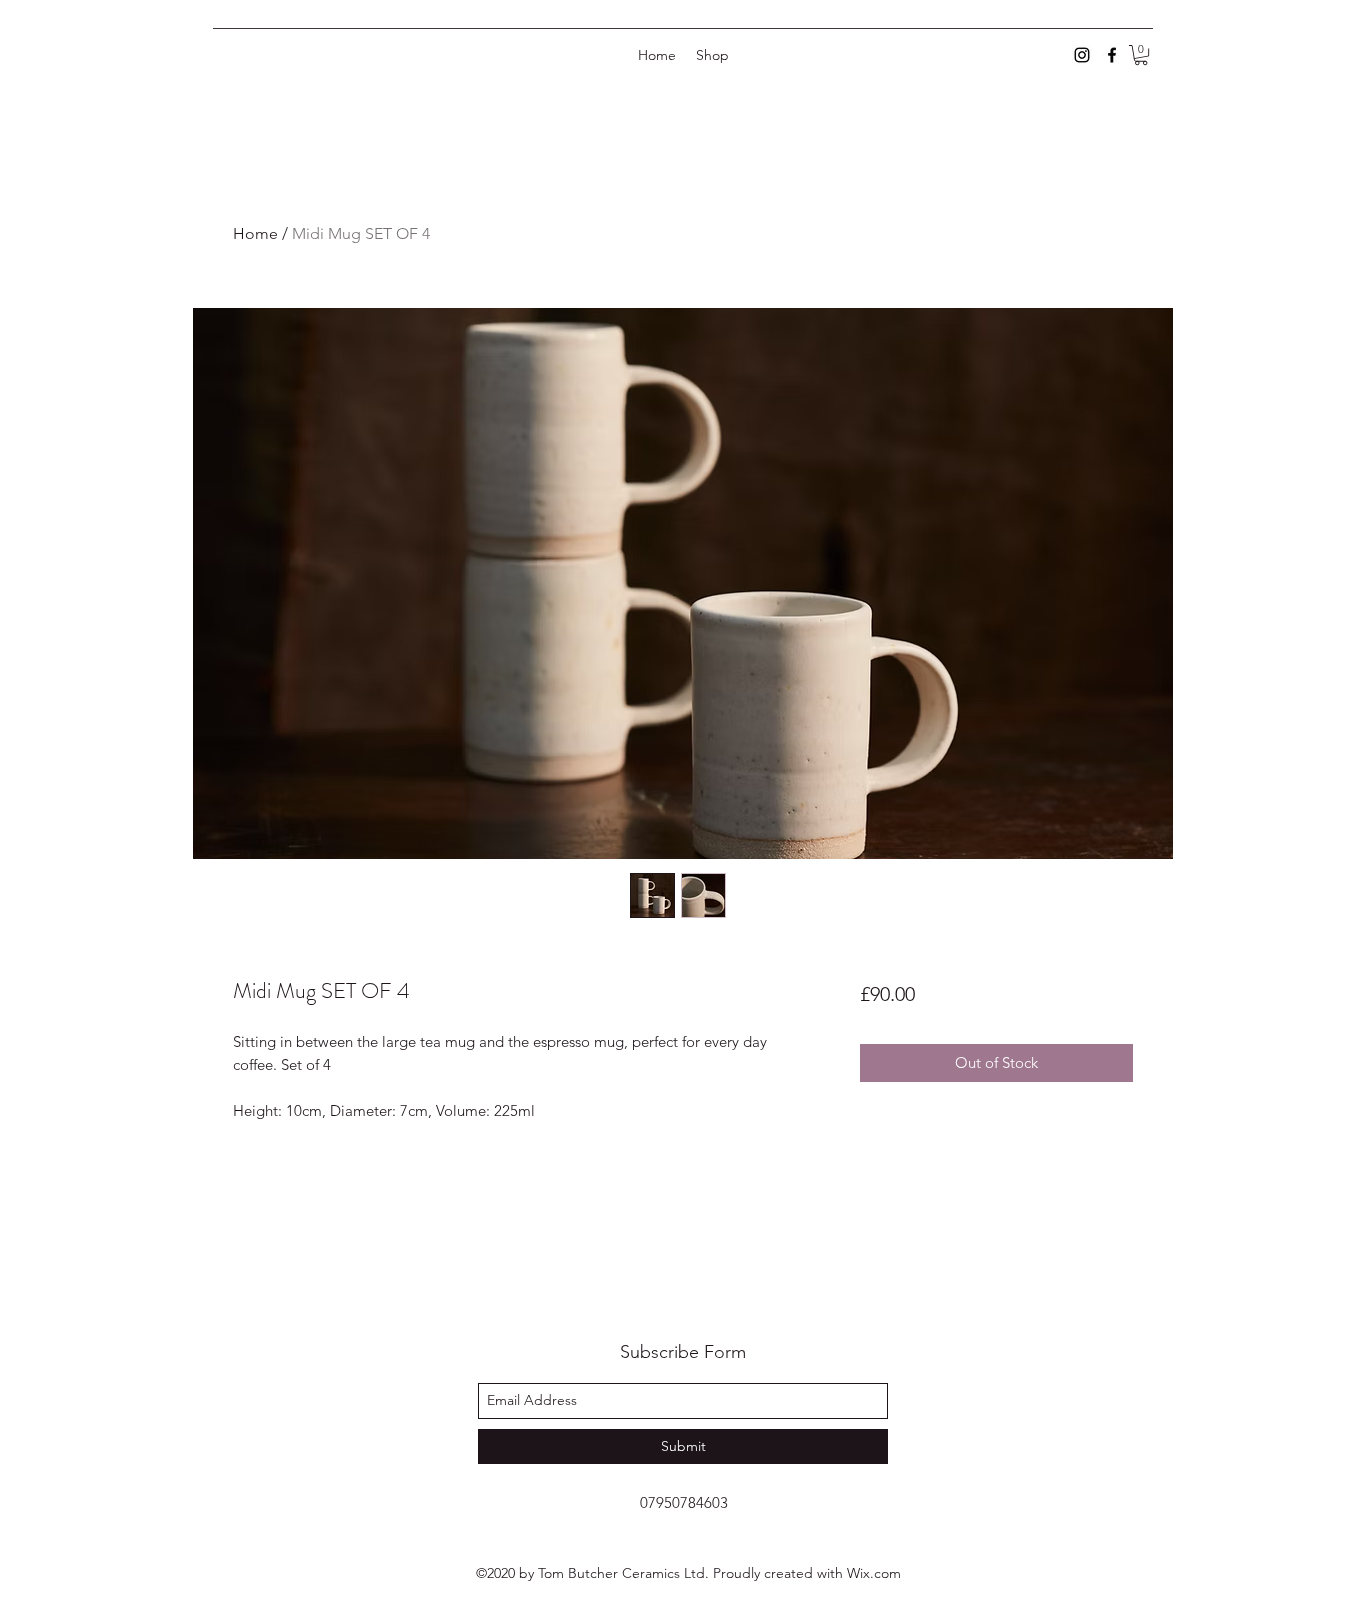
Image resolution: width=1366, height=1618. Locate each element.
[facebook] (1112, 55)
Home (255, 233)
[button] (1141, 55)
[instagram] (1082, 55)
